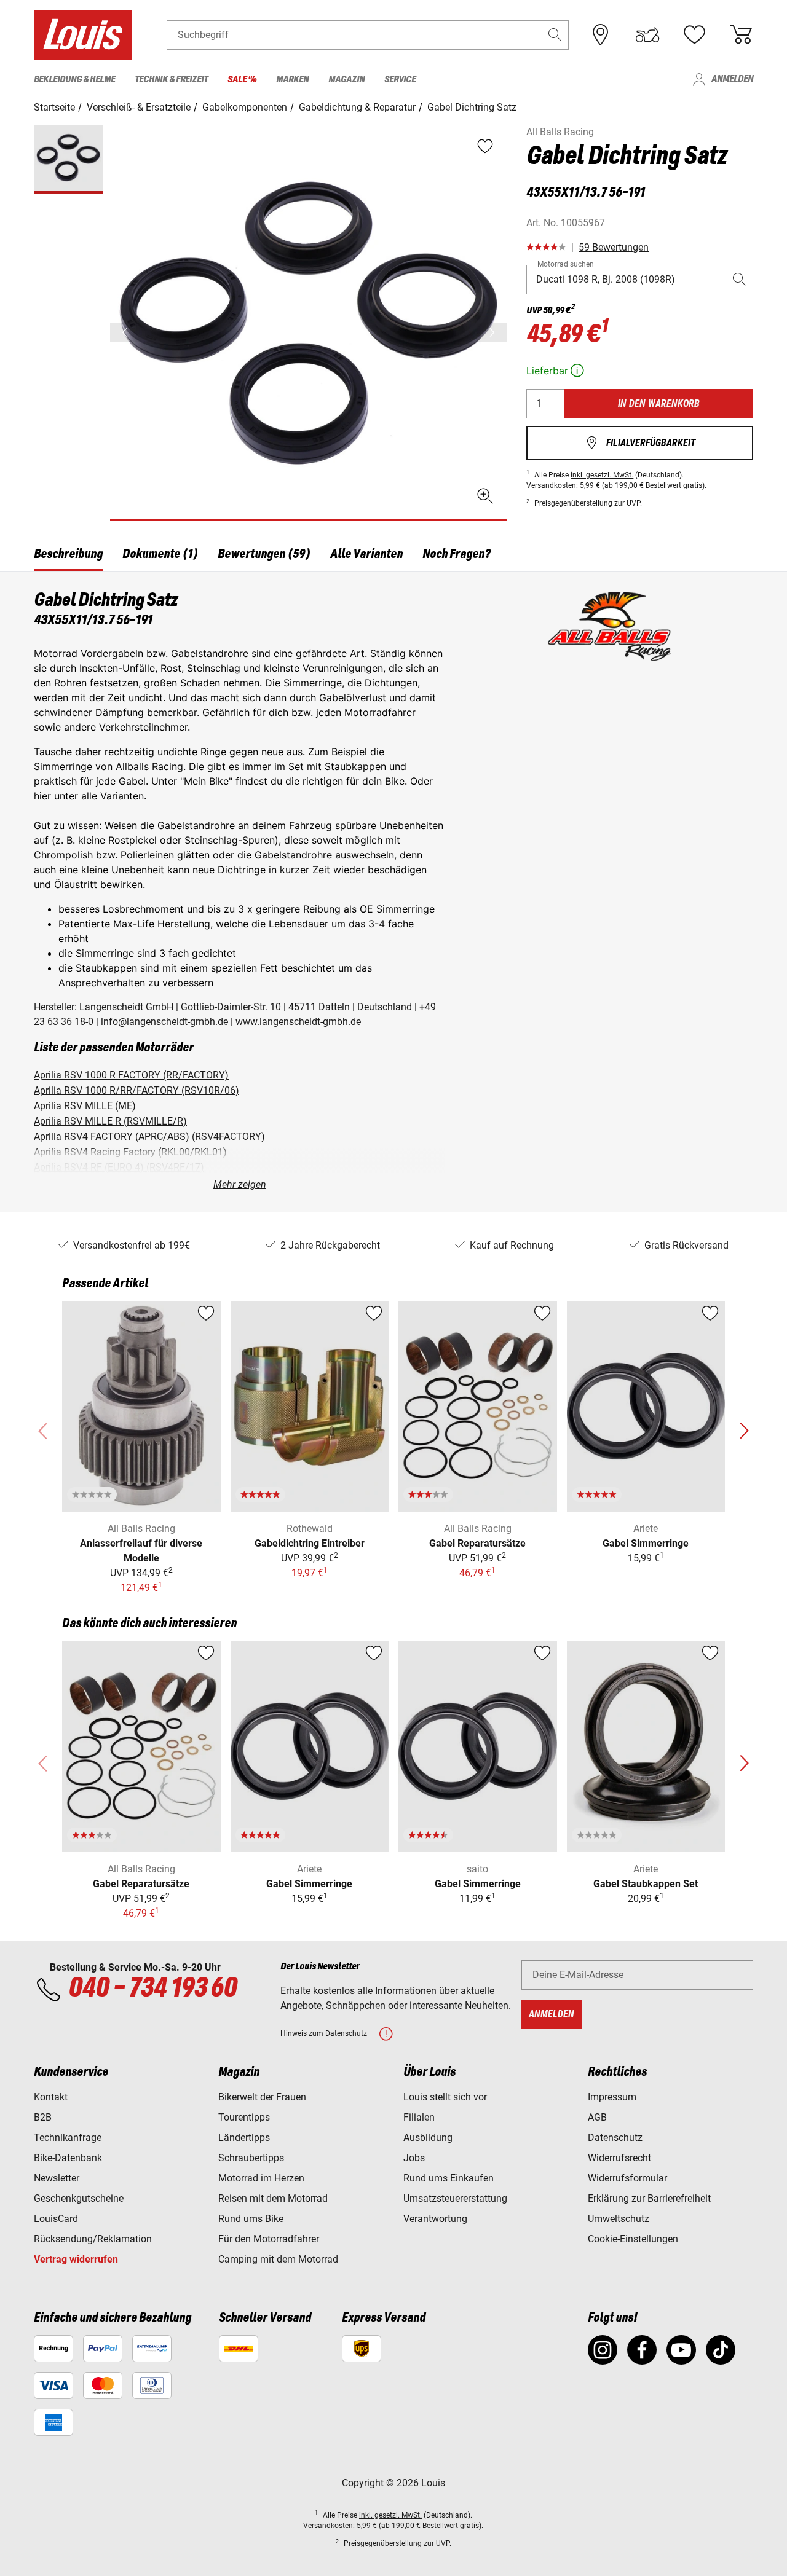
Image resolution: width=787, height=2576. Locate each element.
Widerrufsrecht (619, 2158)
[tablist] (393, 556)
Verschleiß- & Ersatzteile (139, 107)
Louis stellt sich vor (445, 2097)
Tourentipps (244, 2117)
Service (400, 80)
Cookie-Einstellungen (633, 2239)
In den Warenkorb (659, 403)
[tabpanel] (393, 892)
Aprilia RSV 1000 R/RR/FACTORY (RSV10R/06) (136, 1090)
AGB (597, 2117)
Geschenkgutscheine (79, 2198)
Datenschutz (615, 2138)
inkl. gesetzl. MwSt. (602, 475)
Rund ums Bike (251, 2219)
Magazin (346, 80)
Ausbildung (428, 2138)
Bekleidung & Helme (74, 80)
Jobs (414, 2158)
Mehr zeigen (240, 1184)
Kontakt (51, 2097)
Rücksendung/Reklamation (93, 2239)
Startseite (54, 107)
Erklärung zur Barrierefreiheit (649, 2198)
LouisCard (56, 2219)
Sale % (242, 80)
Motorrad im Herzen (261, 2178)
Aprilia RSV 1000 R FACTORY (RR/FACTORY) (131, 1075)
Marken (292, 80)
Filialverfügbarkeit (640, 443)
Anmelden (722, 80)
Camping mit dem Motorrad (278, 2259)
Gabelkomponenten (245, 107)
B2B (43, 2117)
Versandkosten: (552, 485)
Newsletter (57, 2178)
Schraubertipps (251, 2158)
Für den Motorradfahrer (269, 2239)
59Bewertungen (614, 247)
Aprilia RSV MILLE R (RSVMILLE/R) (110, 1121)
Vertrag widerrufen (76, 2259)
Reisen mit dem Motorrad (273, 2198)
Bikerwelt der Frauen (262, 2097)
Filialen (419, 2117)
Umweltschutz (619, 2219)
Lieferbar (556, 371)
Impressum (612, 2097)
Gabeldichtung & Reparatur (357, 107)
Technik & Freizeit (171, 80)
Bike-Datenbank (68, 2158)
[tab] (68, 556)
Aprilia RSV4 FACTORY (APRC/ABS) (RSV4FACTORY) (149, 1137)
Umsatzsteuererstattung (455, 2198)
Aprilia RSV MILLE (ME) (85, 1106)
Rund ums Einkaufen (449, 2178)
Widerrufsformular (627, 2178)
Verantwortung (435, 2219)
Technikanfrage (68, 2138)
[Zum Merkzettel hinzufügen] (206, 1313)
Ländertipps (244, 2138)
